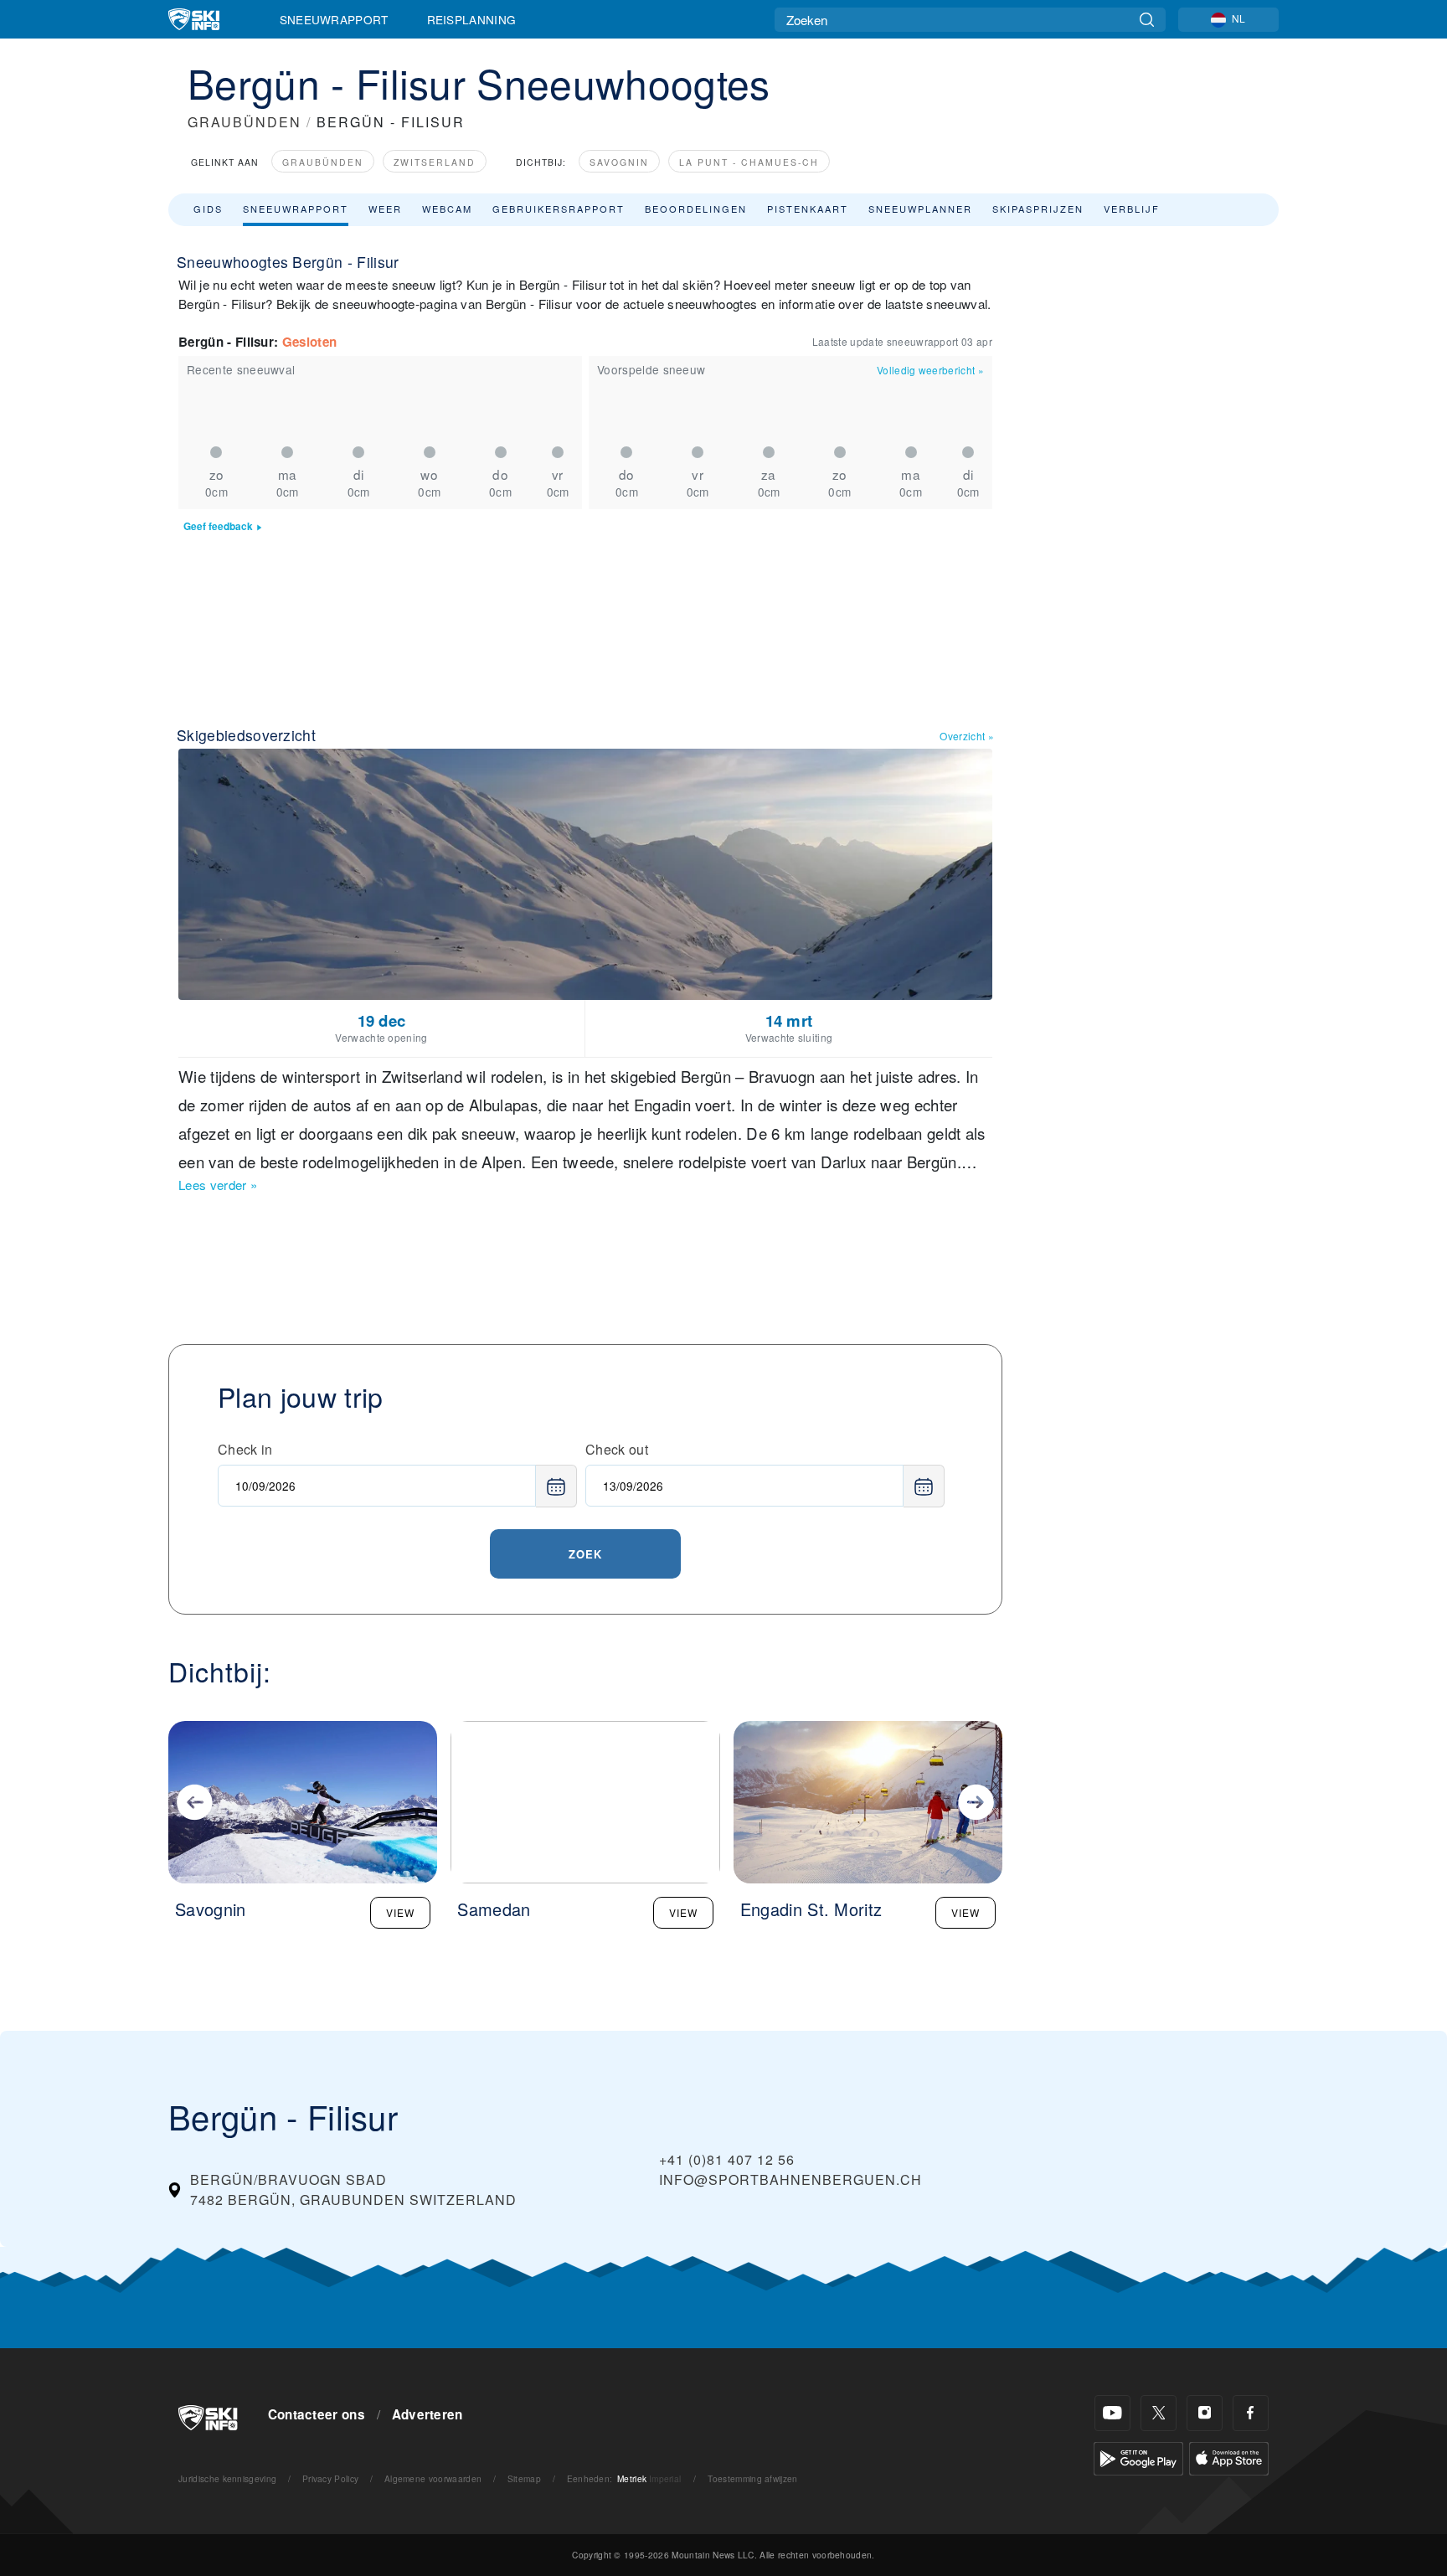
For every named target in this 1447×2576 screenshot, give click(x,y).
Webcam (447, 209)
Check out (617, 1449)
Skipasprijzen (1038, 209)
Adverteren (427, 2414)
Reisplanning (472, 19)
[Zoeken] (1147, 20)
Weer (385, 209)
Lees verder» (218, 1185)
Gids (208, 209)
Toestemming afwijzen (752, 2478)
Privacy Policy (330, 2478)
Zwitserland (435, 162)
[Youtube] (1112, 2413)
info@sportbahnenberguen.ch (790, 2179)
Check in (245, 1449)
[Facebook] (1251, 2413)
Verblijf (1132, 209)
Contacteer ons (317, 2414)
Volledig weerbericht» (930, 370)
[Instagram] (1205, 2413)
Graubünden (323, 162)
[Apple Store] (1229, 2457)
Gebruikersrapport (559, 209)
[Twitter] (1159, 2413)
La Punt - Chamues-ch (749, 162)
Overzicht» (967, 736)
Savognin (619, 162)
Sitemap (524, 2478)
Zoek (585, 1554)
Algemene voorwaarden (433, 2478)
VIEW (400, 1912)
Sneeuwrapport (334, 19)
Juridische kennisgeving (227, 2478)
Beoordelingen (696, 209)
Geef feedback (218, 526)
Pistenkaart (808, 209)
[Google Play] (1138, 2457)
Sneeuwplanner (920, 209)
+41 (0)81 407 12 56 (727, 2159)
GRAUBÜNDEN (245, 122)
